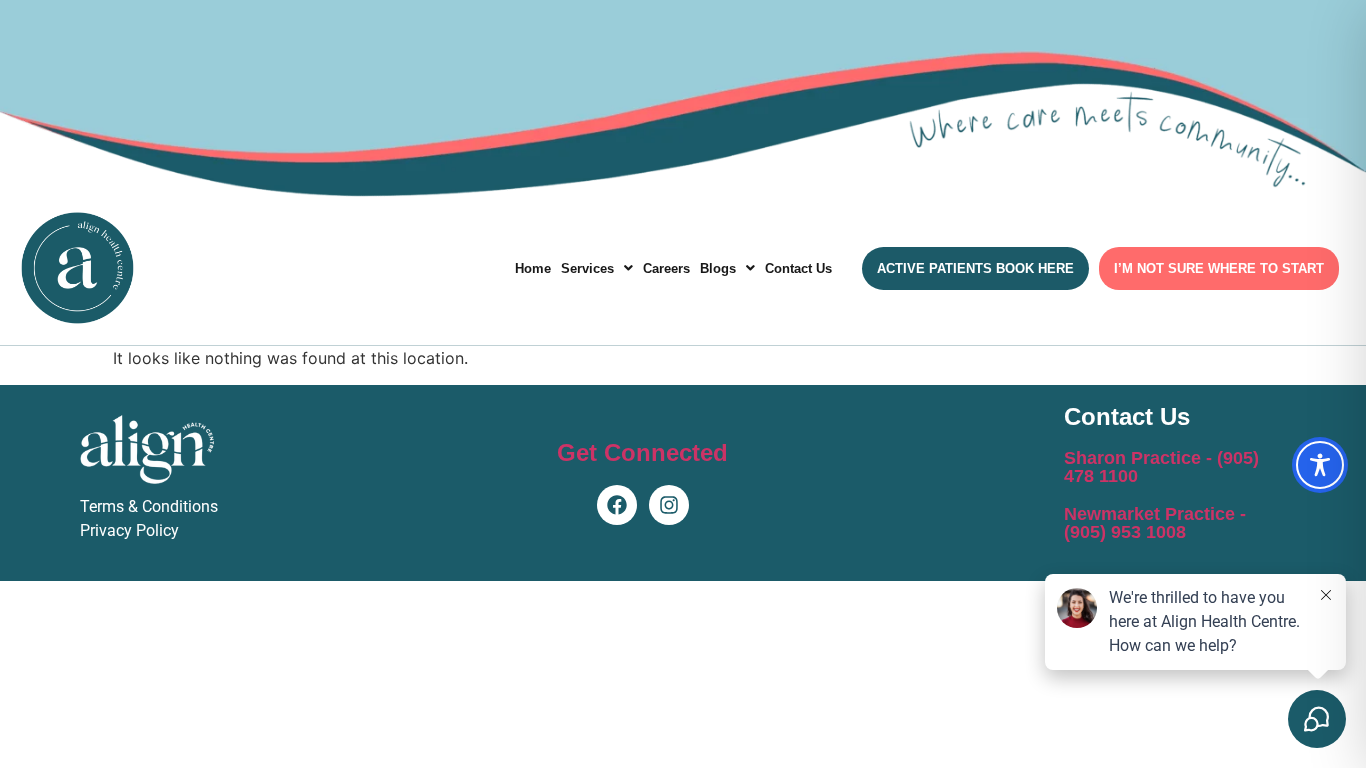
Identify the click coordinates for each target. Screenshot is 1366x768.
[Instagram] (669, 505)
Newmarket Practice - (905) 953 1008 (1155, 523)
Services (587, 268)
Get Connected (642, 452)
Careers (666, 268)
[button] (597, 268)
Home (533, 268)
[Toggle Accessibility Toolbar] (1320, 465)
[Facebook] (617, 505)
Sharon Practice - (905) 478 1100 (1161, 467)
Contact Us (798, 268)
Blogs (718, 268)
